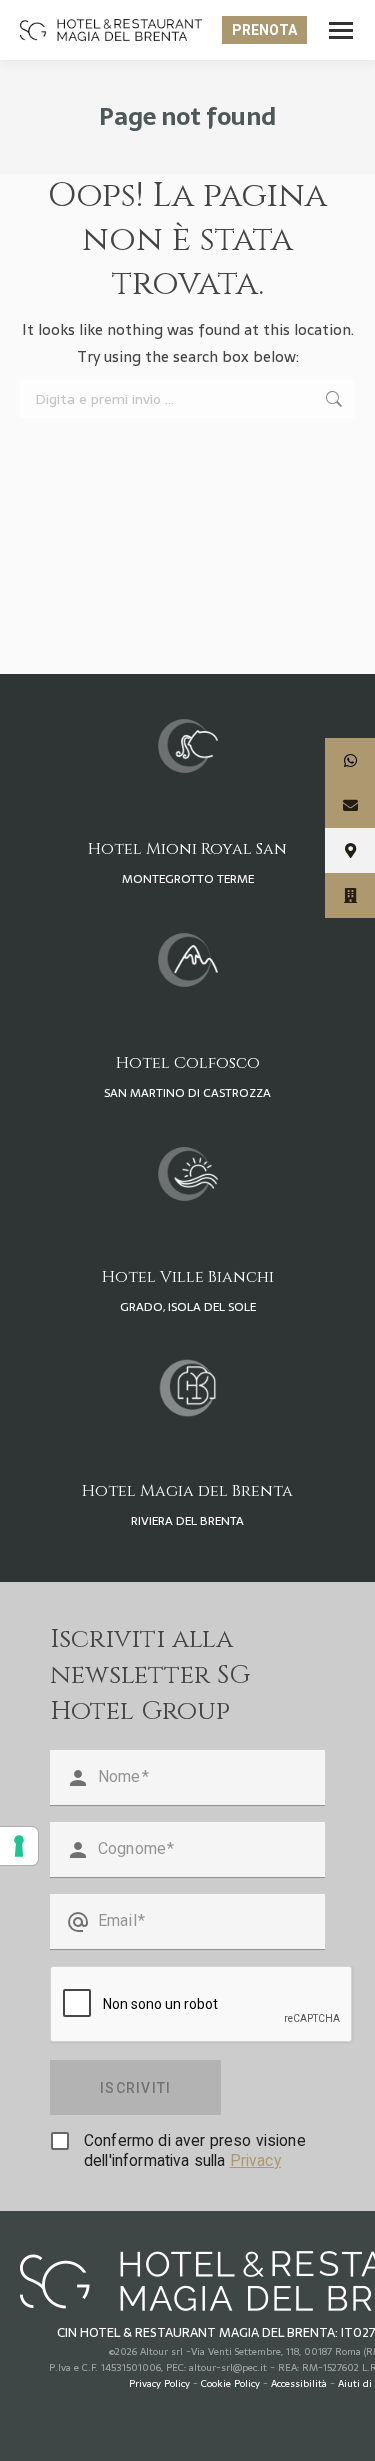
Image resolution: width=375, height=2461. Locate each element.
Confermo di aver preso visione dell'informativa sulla (195, 2150)
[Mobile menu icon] (341, 30)
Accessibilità (299, 2383)
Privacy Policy (159, 2383)
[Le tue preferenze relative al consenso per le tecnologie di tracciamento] (19, 1846)
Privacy (255, 2160)
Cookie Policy (230, 2383)
